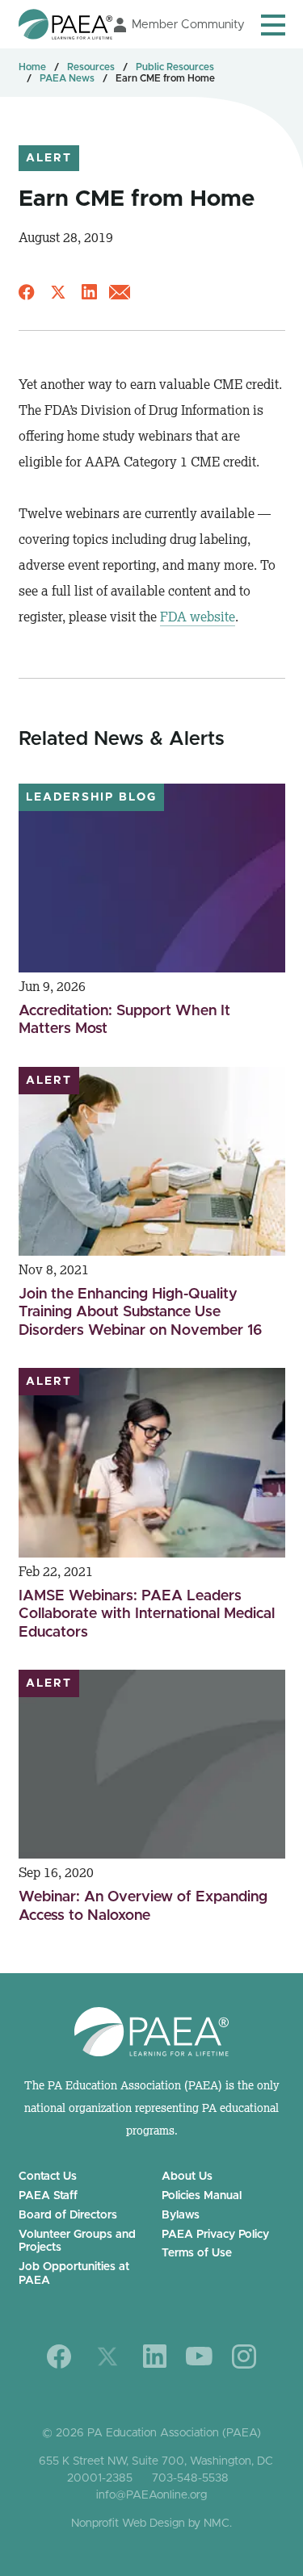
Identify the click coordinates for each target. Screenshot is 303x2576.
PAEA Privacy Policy (215, 2235)
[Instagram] (244, 2356)
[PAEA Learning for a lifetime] (65, 24)
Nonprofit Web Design (128, 2524)
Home (32, 67)
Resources (91, 67)
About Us (187, 2177)
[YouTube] (199, 2356)
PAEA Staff (48, 2196)
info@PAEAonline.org (151, 2495)
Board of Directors (68, 2215)
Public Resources (175, 67)
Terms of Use (197, 2253)
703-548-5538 (190, 2478)
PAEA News (67, 78)
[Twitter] (107, 2356)
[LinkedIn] (155, 2356)
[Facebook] (59, 2356)
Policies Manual (202, 2196)
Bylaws (181, 2215)
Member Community (188, 25)
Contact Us (48, 2177)
